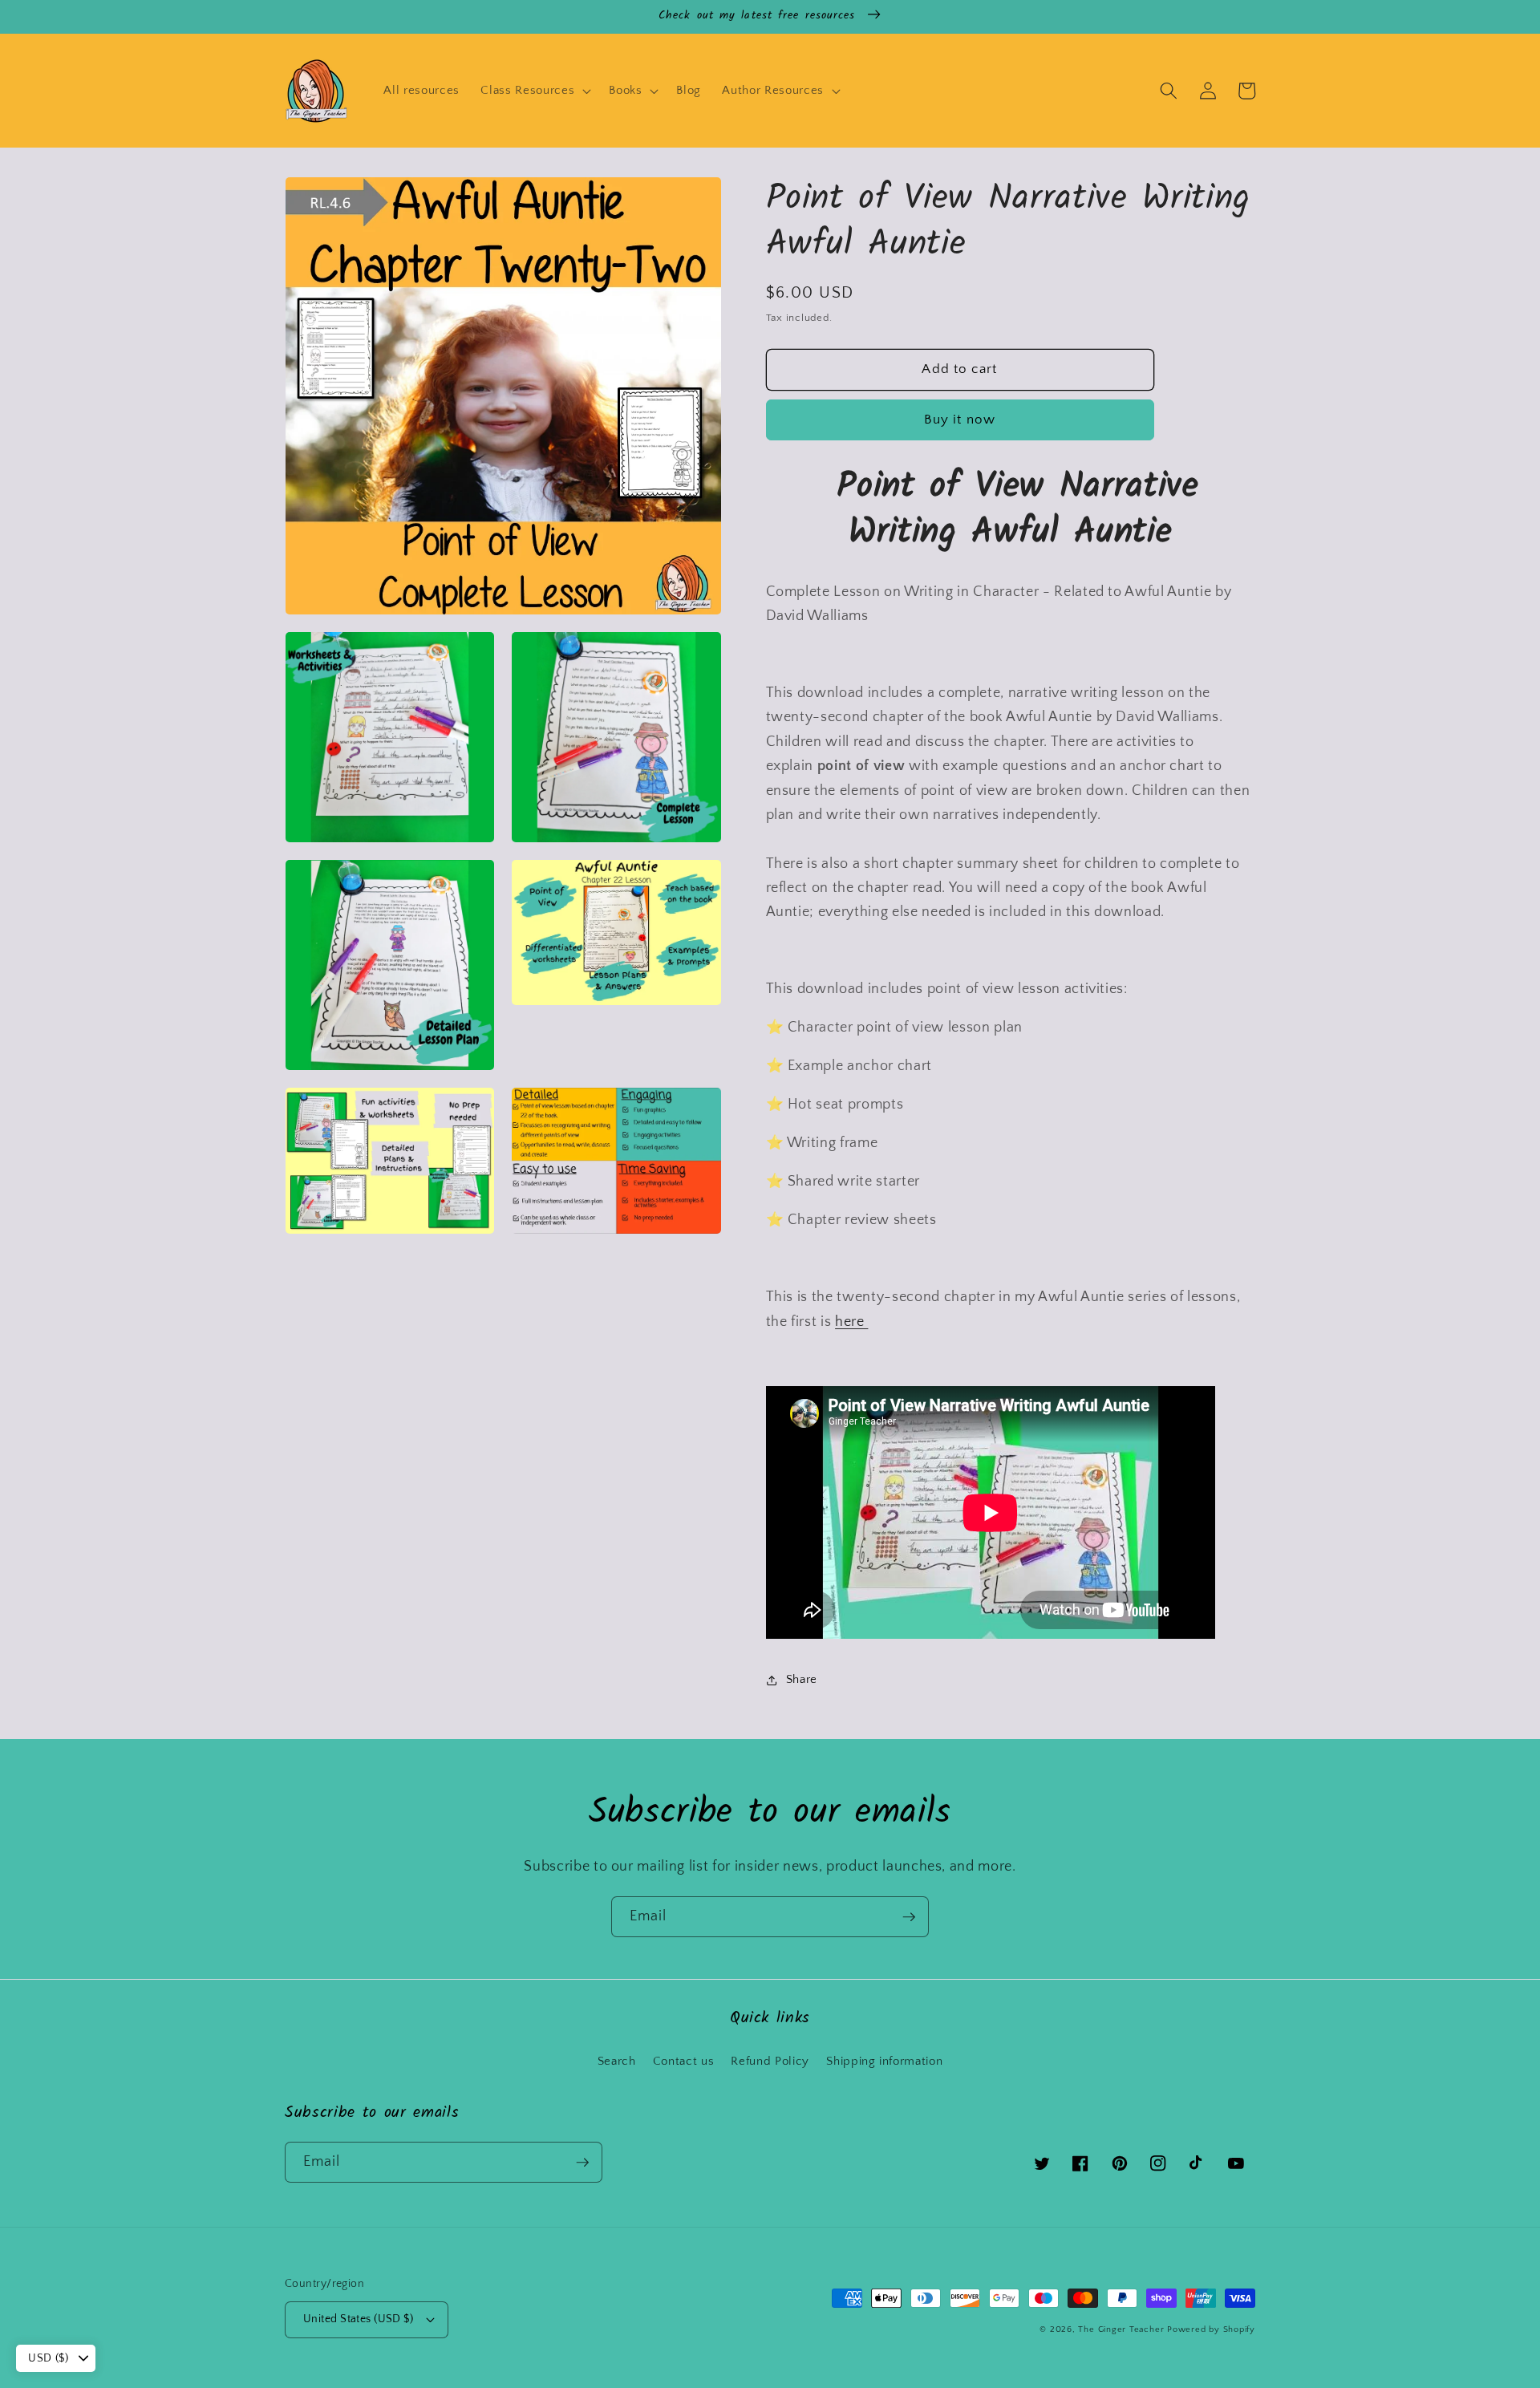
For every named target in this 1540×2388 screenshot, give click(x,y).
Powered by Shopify (1211, 2329)
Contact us (684, 2061)
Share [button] (802, 1679)
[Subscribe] (909, 1917)
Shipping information (884, 2061)
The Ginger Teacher (1121, 2329)
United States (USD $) (358, 2319)
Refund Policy (770, 2061)
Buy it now (960, 420)
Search (617, 2061)
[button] (534, 91)
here (851, 1322)
